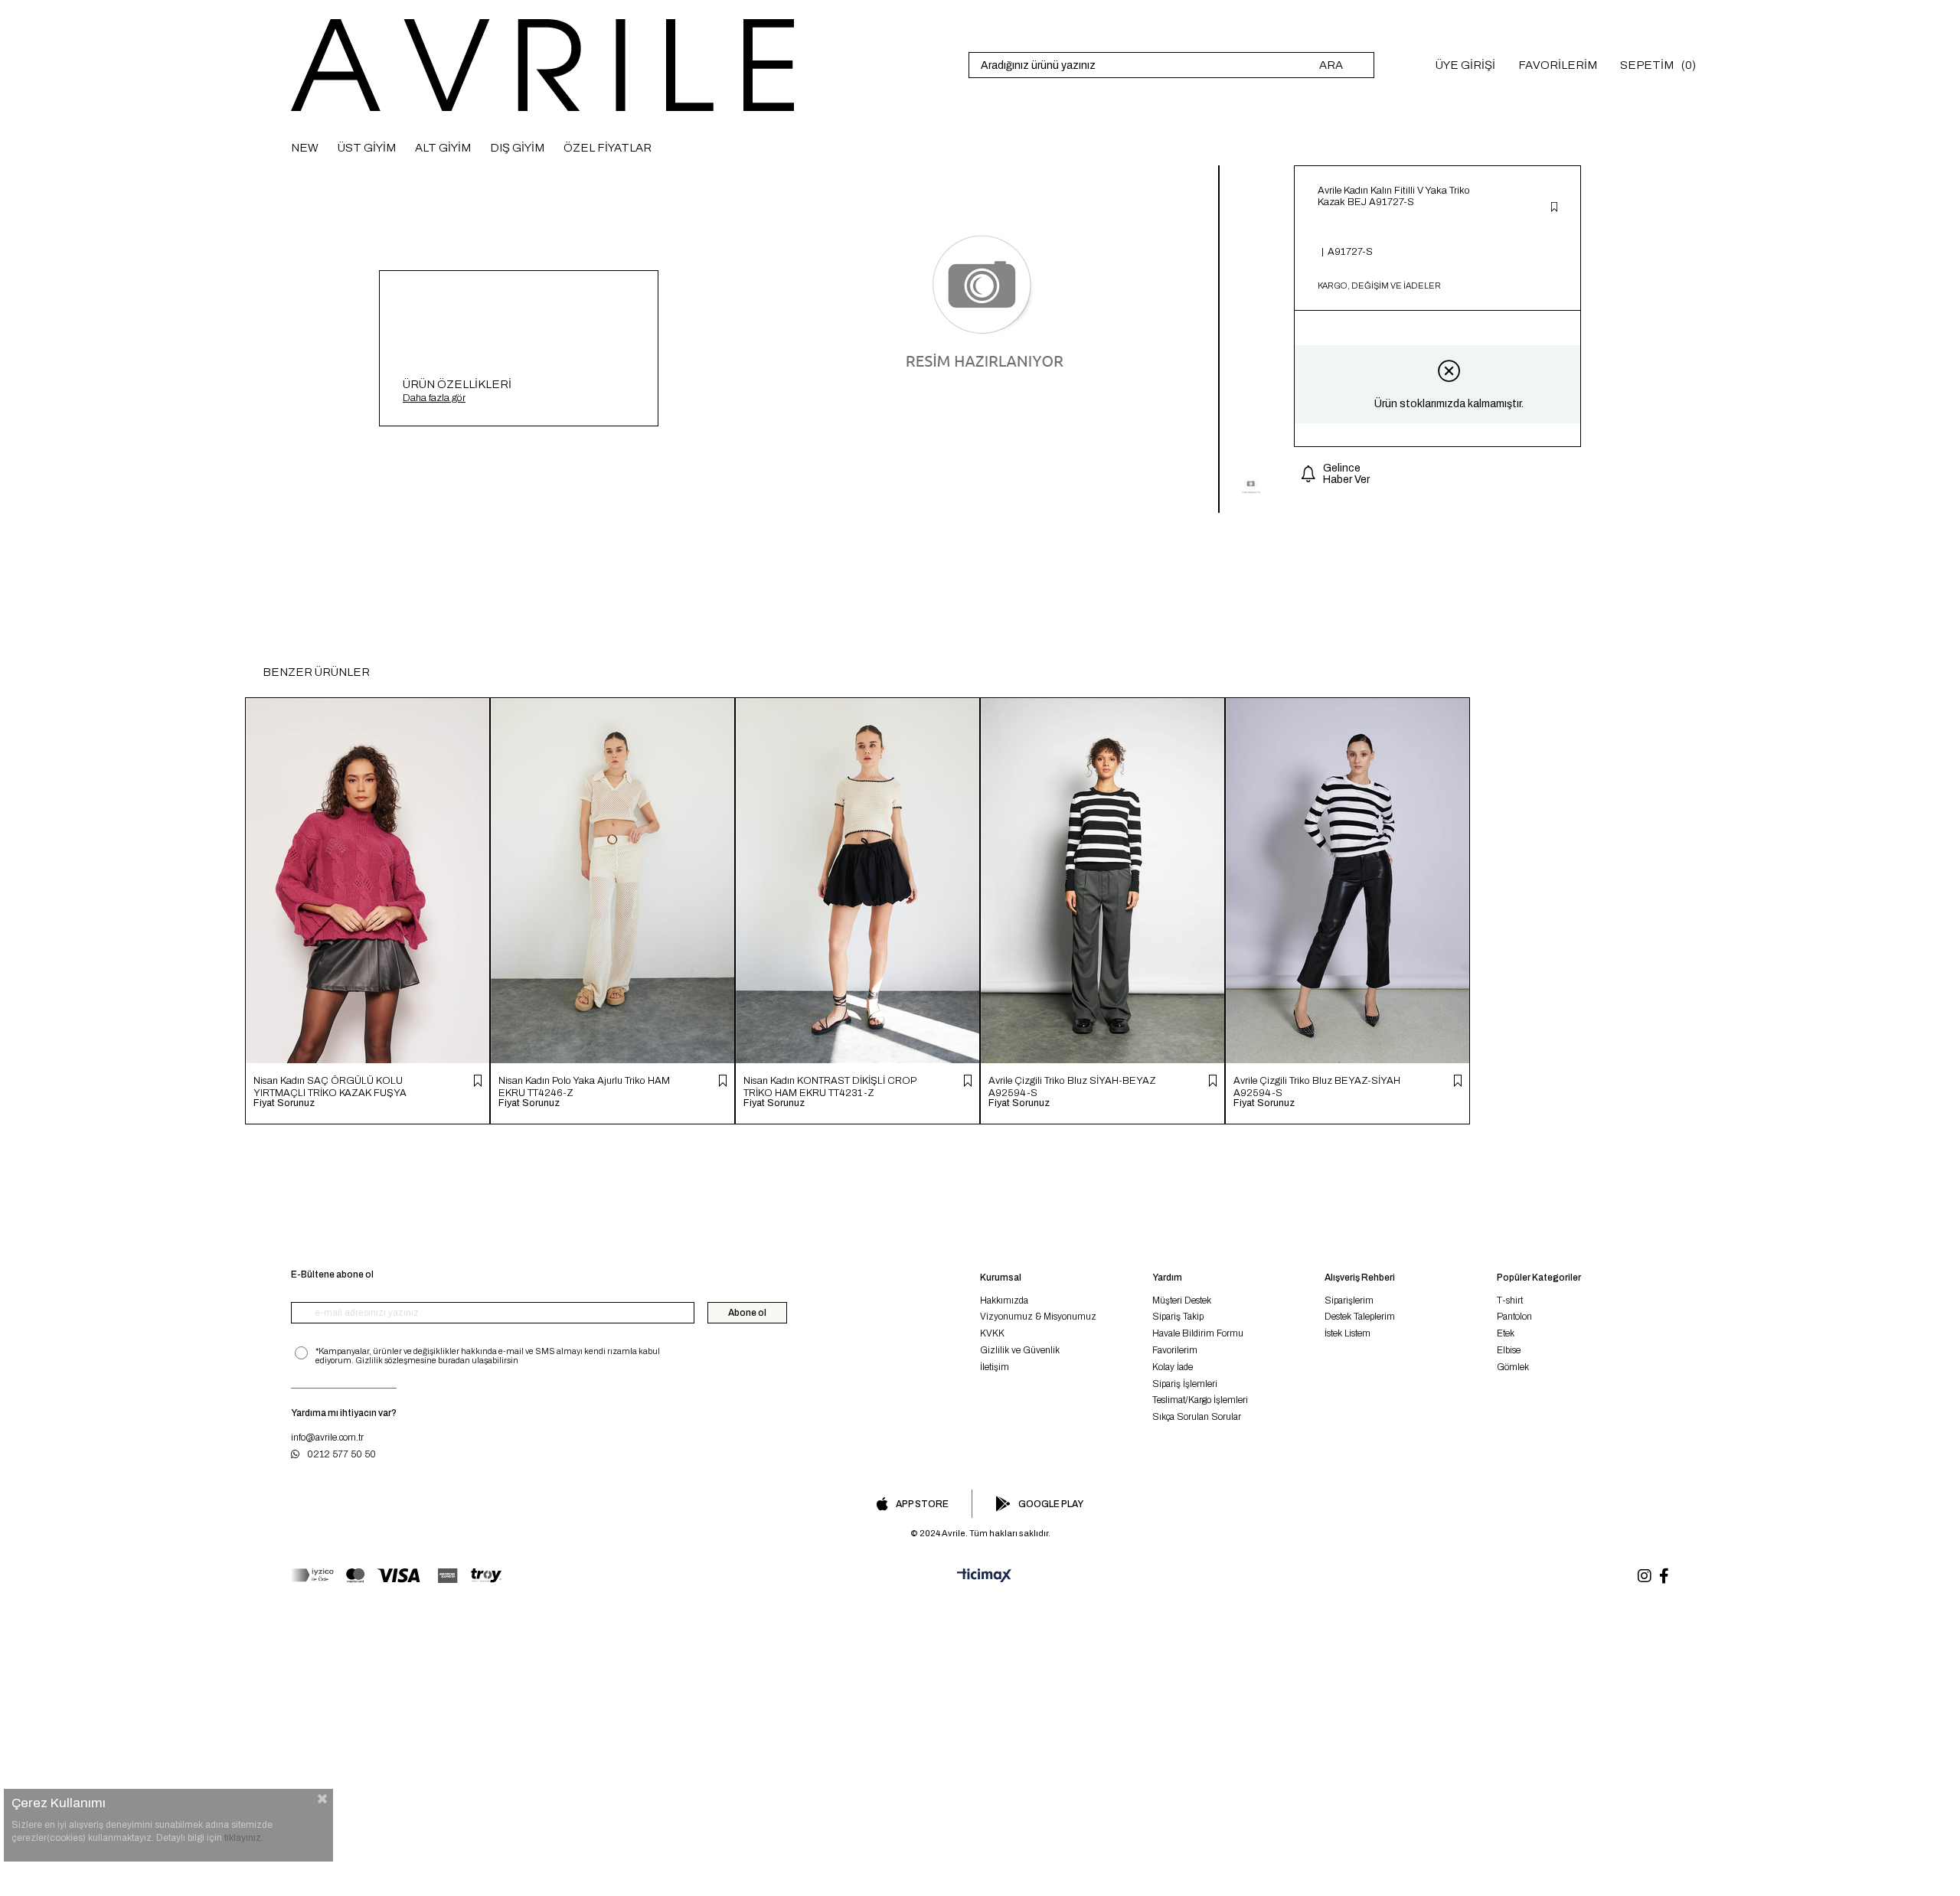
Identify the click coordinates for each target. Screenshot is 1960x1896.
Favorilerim (1175, 1350)
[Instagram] (1645, 1576)
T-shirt (1510, 1300)
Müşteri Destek (1182, 1300)
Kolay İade (1173, 1367)
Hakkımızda (1004, 1300)
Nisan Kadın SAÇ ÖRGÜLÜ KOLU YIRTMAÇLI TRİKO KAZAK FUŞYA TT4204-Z (330, 1087)
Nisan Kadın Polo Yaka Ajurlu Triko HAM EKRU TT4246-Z (584, 1087)
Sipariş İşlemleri (1185, 1384)
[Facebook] (1664, 1576)
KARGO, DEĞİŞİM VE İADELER (1379, 286)
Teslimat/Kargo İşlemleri (1200, 1400)
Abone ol (747, 1313)
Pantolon (1514, 1317)
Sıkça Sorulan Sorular (1197, 1417)
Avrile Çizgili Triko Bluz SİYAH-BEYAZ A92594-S (1072, 1087)
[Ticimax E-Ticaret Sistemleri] (980, 1576)
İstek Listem (1347, 1333)
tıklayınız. (244, 1838)
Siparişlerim (1349, 1300)
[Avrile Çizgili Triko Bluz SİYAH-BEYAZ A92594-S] (1102, 881)
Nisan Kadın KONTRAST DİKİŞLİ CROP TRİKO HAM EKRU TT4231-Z (830, 1087)
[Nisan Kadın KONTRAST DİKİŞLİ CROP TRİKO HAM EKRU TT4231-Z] (857, 881)
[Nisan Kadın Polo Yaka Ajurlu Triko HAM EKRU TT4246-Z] (612, 881)
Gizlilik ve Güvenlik (1020, 1350)
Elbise (1509, 1350)
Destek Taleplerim (1360, 1317)
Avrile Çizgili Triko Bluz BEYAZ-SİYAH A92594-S (1317, 1087)
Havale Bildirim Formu (1198, 1333)
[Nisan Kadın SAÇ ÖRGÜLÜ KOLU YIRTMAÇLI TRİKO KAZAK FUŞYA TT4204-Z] (367, 881)
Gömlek (1513, 1367)
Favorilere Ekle (478, 1081)
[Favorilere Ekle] (1554, 208)
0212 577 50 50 (341, 1454)
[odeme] (396, 1576)
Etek (1506, 1333)
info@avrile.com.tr (327, 1438)
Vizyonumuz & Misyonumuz (1038, 1317)
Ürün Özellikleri (457, 384)
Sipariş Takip (1178, 1317)
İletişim (995, 1367)
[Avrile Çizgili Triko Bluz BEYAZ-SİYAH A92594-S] (1347, 881)
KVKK (992, 1333)
